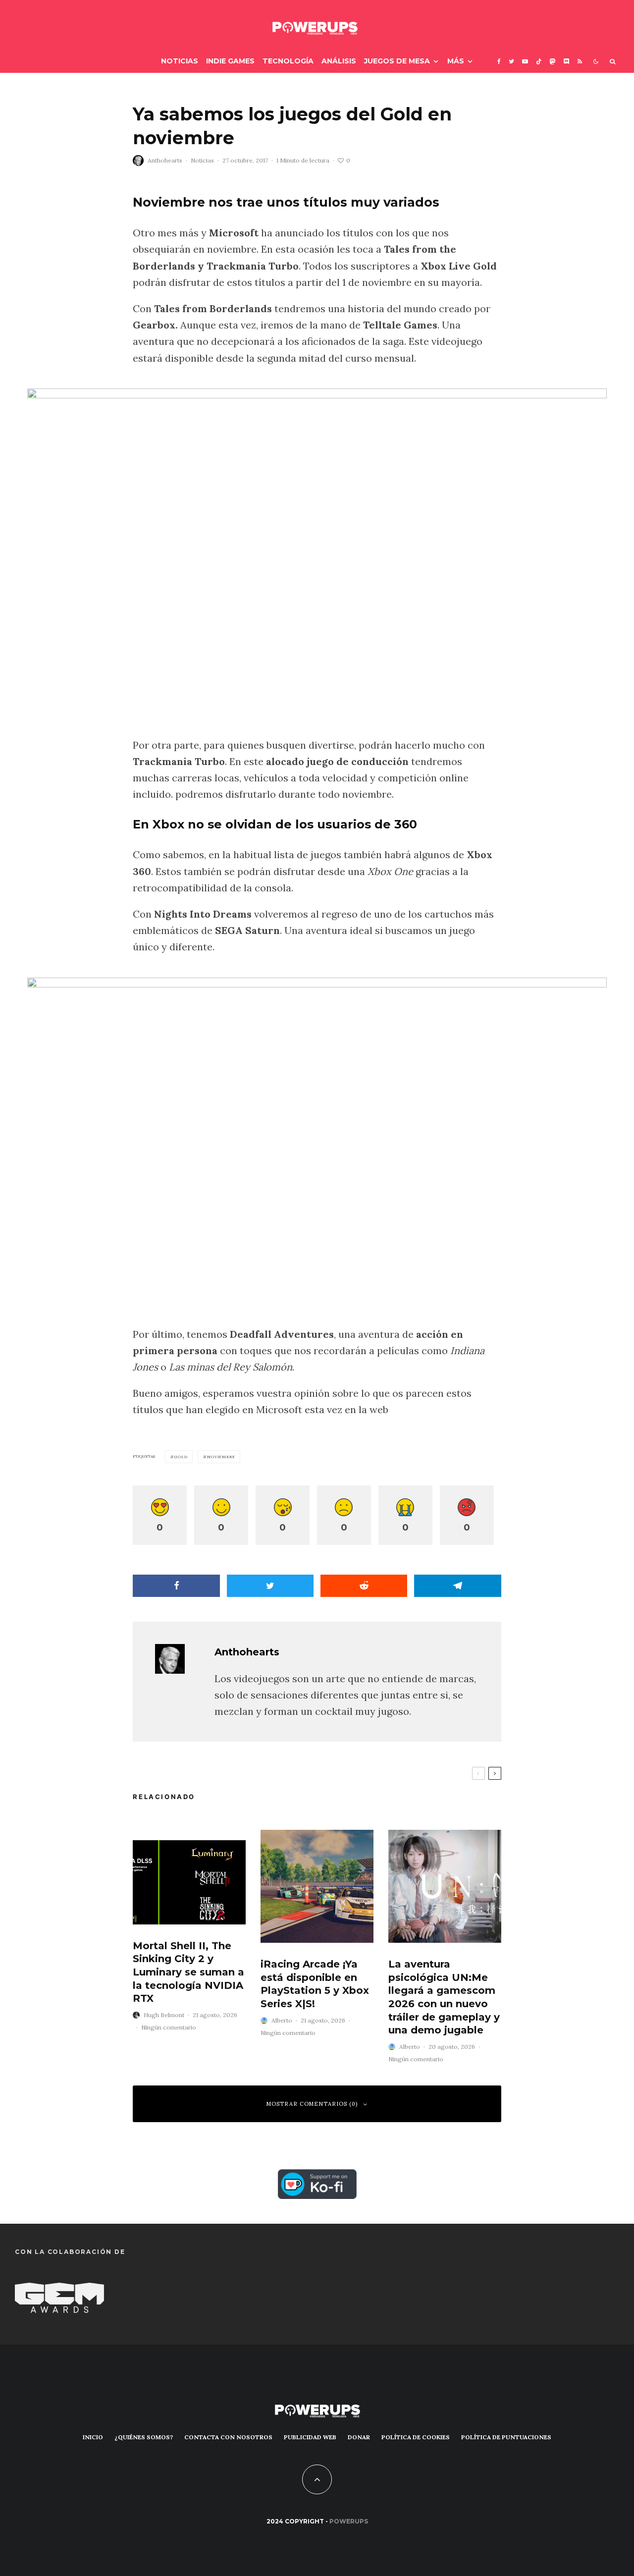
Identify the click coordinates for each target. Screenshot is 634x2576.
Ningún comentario (169, 2027)
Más (456, 61)
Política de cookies (416, 2437)
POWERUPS (349, 2521)
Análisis (339, 61)
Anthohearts (165, 160)
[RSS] (580, 61)
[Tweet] (270, 1586)
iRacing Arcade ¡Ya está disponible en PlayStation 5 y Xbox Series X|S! (315, 1984)
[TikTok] (539, 61)
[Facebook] (499, 61)
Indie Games (230, 61)
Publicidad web (310, 2437)
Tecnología (288, 61)
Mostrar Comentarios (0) (312, 2104)
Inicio (93, 2437)
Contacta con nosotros (228, 2437)
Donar (359, 2437)
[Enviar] (364, 1586)
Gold (181, 1457)
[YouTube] (525, 61)
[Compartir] (176, 1586)
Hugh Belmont (164, 2015)
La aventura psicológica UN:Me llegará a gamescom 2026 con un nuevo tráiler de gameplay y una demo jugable (444, 1997)
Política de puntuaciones (506, 2437)
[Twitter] (511, 61)
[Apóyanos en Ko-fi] (317, 2177)
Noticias (180, 61)
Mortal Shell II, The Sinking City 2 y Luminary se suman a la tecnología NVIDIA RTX (188, 1972)
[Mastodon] (553, 61)
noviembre (221, 1457)
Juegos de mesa (397, 61)
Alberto (282, 2020)
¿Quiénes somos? (144, 2437)
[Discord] (567, 61)
